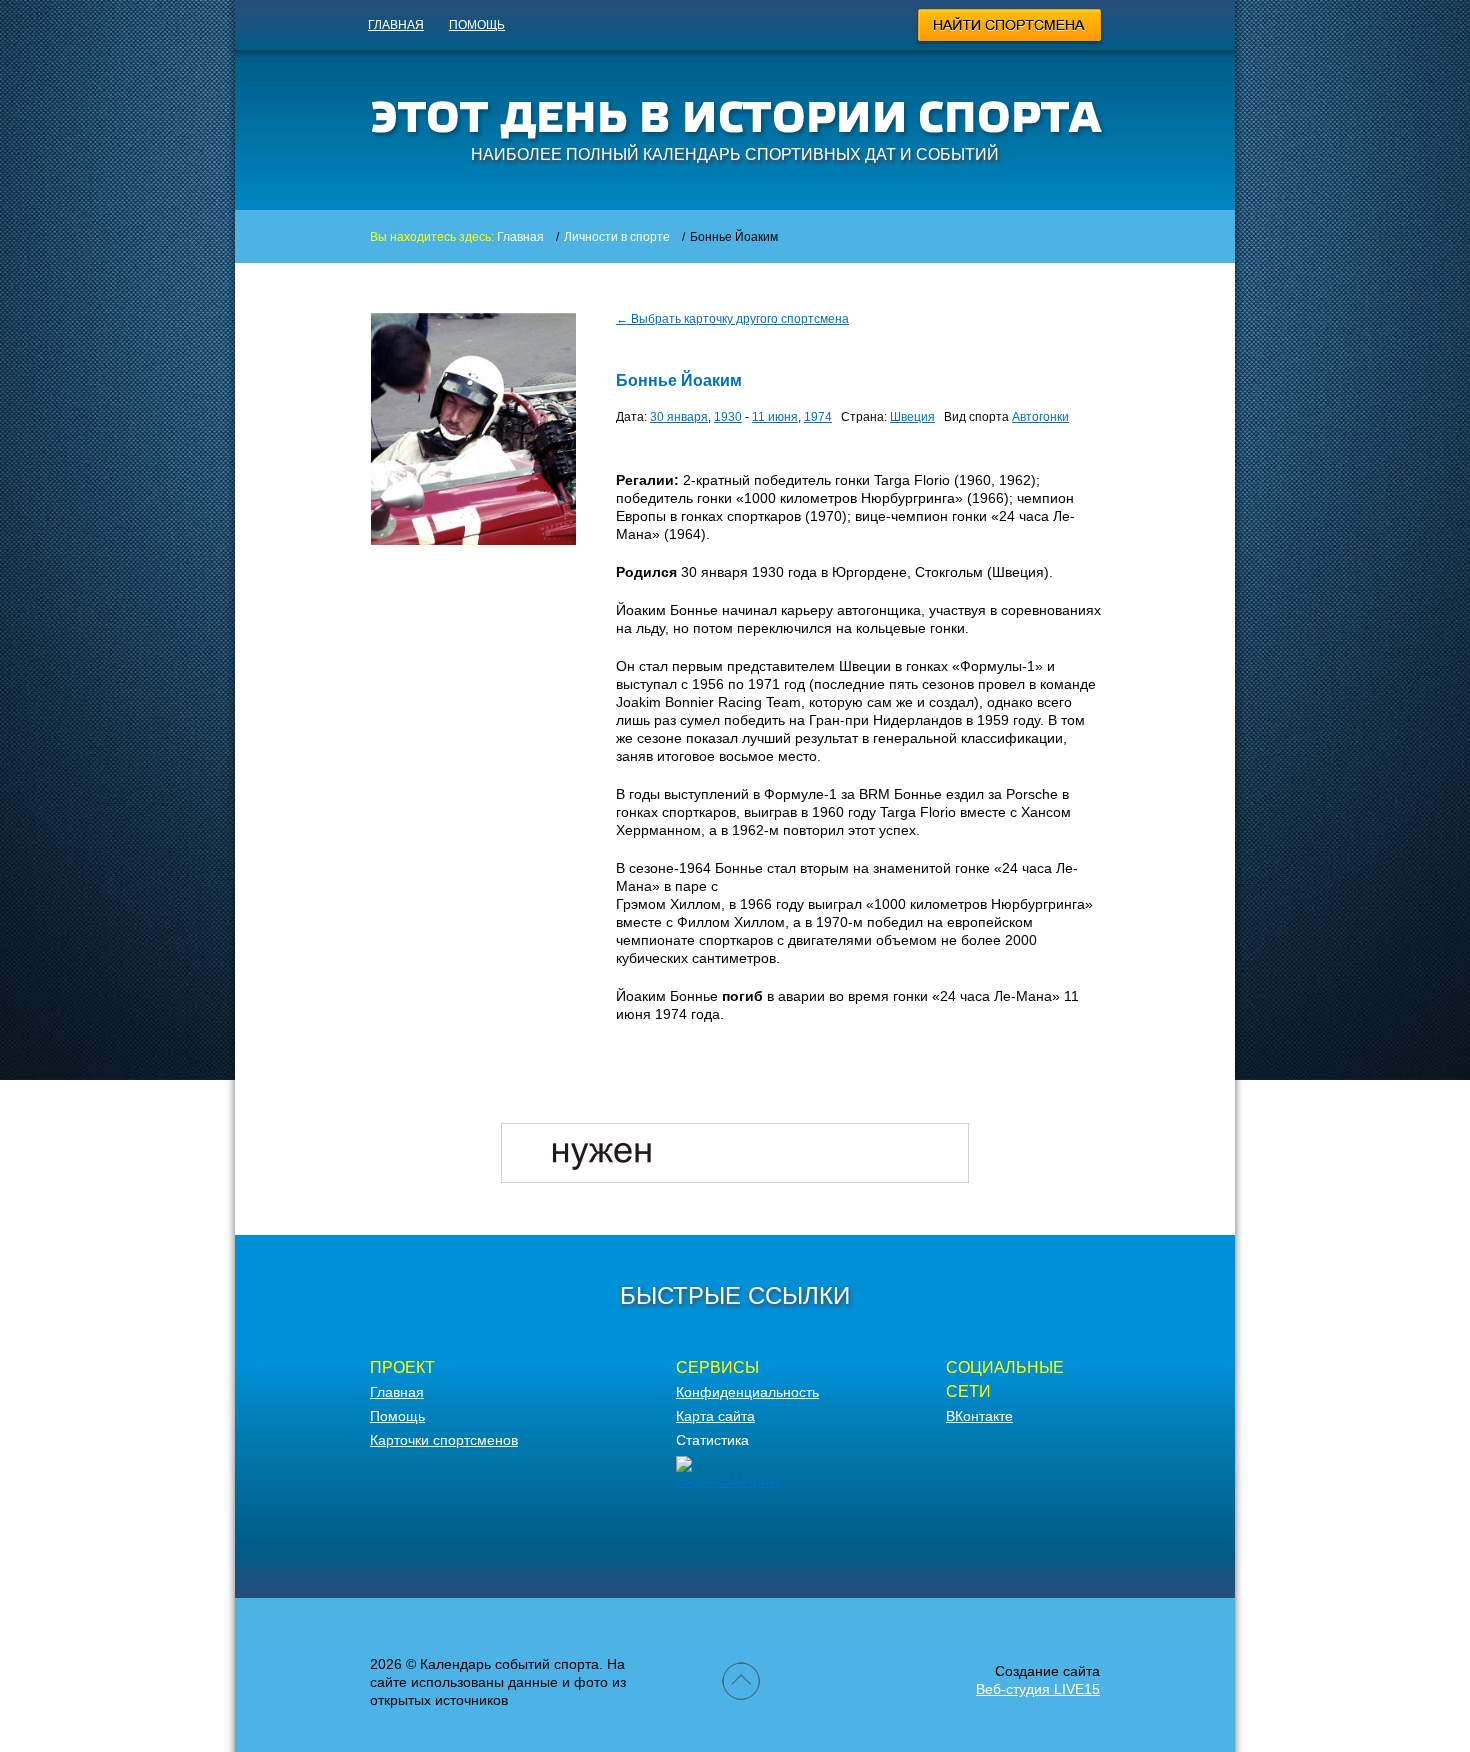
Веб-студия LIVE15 (1038, 1689)
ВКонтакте (979, 1416)
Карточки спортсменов (444, 1440)
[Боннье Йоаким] (473, 540)
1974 (818, 417)
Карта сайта (715, 1416)
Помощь (477, 25)
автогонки (1040, 417)
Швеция (912, 417)
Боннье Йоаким (679, 380)
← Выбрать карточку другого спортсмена (732, 319)
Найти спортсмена (1010, 28)
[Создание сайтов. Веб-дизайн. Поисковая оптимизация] (735, 1178)
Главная (396, 25)
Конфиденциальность (747, 1392)
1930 (728, 417)
